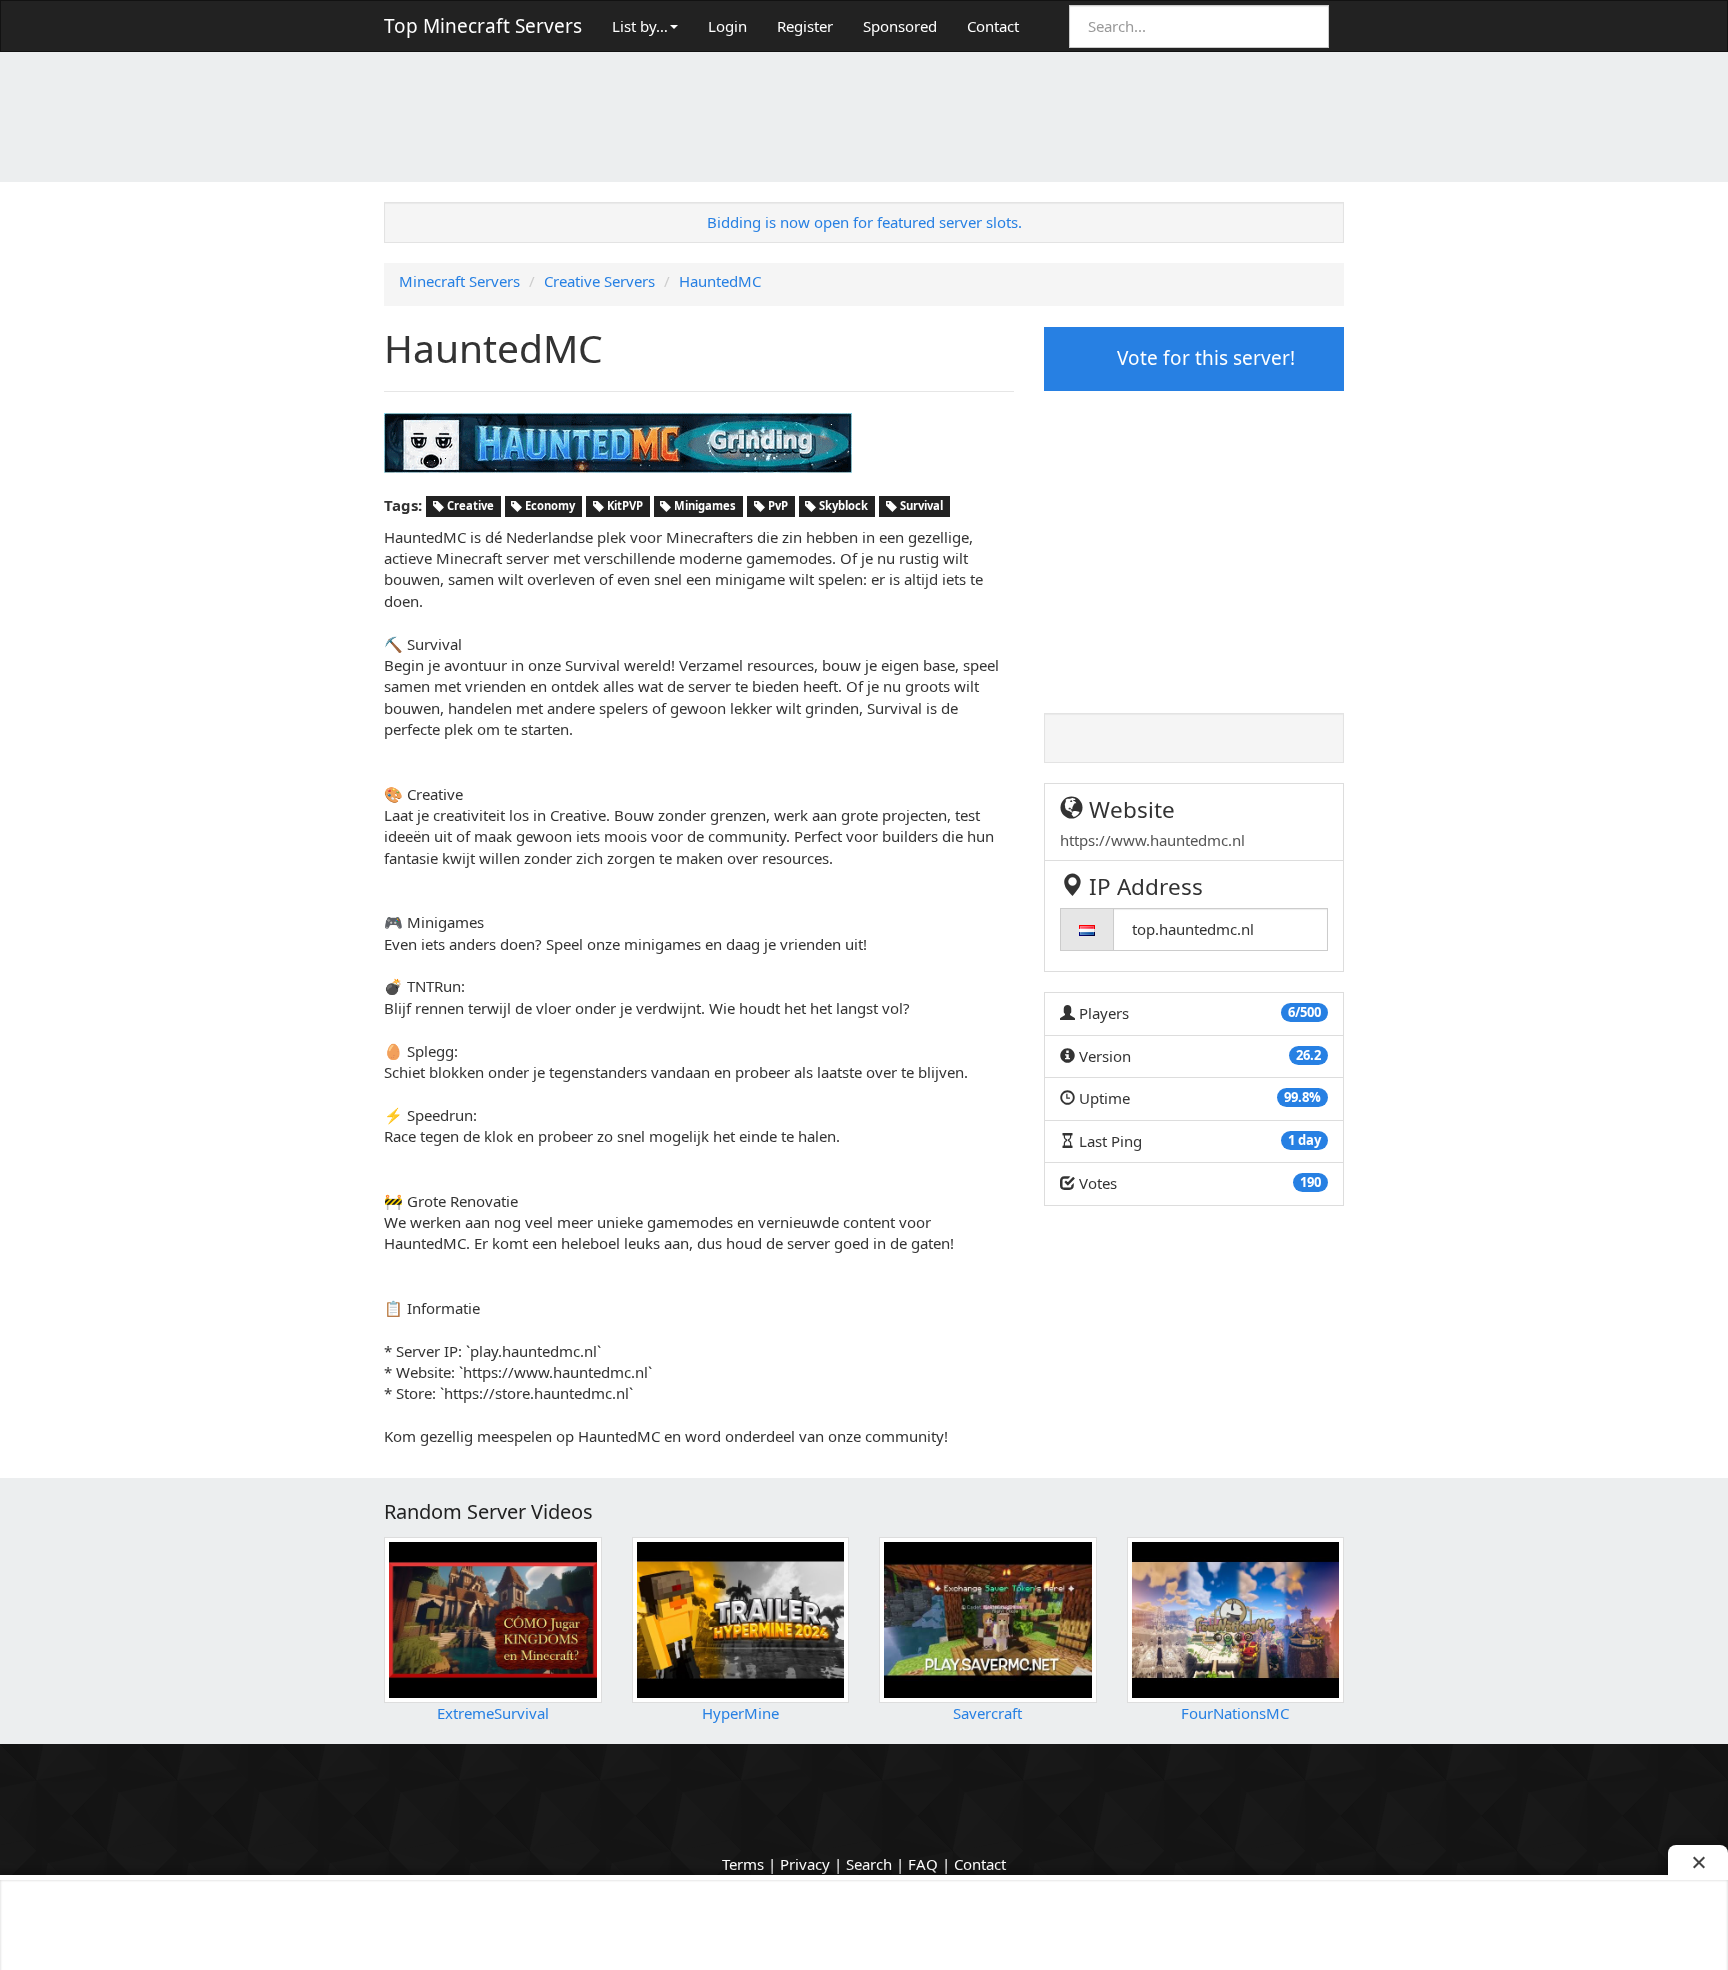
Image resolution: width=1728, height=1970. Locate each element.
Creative (469, 506)
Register (805, 26)
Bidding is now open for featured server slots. (864, 222)
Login (727, 26)
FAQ (923, 1864)
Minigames (703, 506)
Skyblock (842, 506)
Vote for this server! (1203, 358)
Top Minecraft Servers (483, 26)
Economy (548, 506)
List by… (640, 26)
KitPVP (623, 506)
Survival (920, 506)
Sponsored (900, 26)
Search (869, 1864)
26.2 (1308, 1055)
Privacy (805, 1864)
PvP (776, 506)
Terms (743, 1864)
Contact (993, 26)
